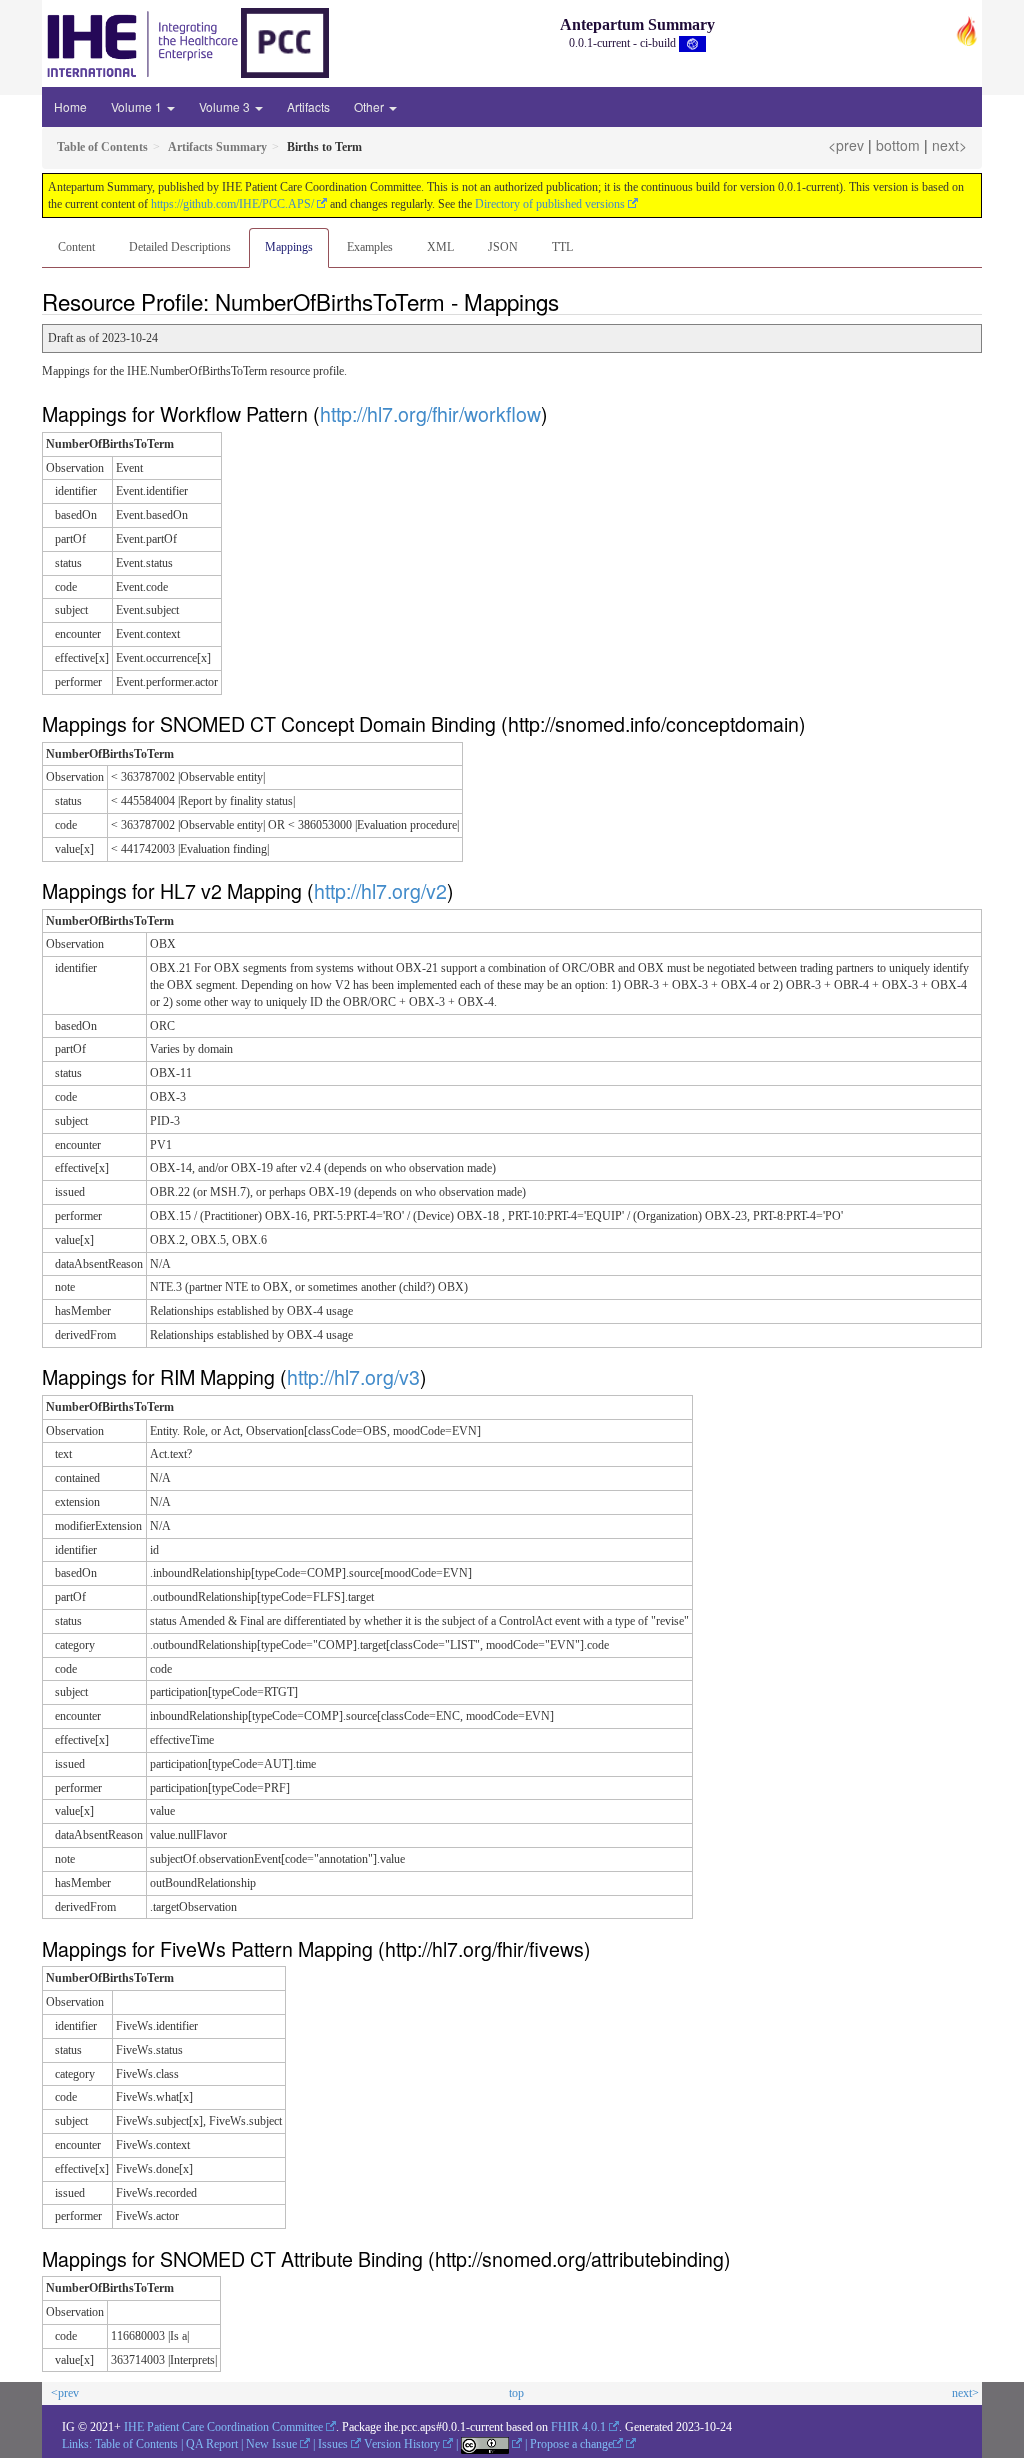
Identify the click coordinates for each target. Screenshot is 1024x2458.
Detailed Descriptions (180, 247)
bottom (898, 145)
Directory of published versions (550, 204)
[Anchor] (570, 301)
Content (76, 247)
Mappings (289, 247)
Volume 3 (226, 106)
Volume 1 (138, 106)
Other (370, 106)
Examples (370, 247)
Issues (333, 2444)
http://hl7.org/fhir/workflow (430, 413)
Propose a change (571, 2444)
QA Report (212, 2444)
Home (70, 106)
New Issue (271, 2444)
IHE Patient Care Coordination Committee (223, 2427)
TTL (562, 247)
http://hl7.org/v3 (353, 1376)
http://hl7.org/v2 (380, 890)
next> (949, 145)
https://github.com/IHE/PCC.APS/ (232, 204)
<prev (846, 145)
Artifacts (308, 106)
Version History (402, 2444)
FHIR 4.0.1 (578, 2427)
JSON (503, 247)
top (516, 2393)
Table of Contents (136, 2444)
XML (440, 247)
